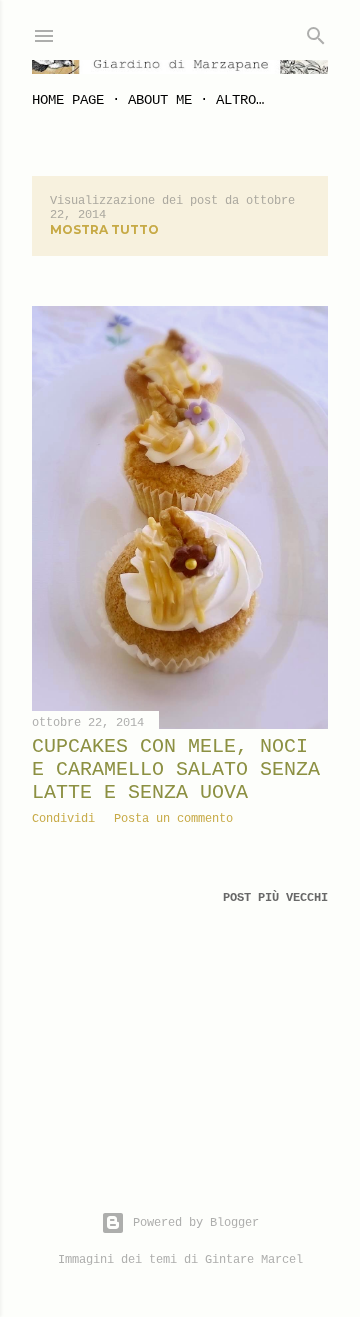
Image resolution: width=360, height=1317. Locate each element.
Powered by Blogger (196, 1223)
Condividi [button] (63, 819)
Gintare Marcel (254, 1260)
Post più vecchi (275, 898)
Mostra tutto (104, 229)
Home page (68, 100)
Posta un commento (173, 819)
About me (160, 100)
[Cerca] (316, 32)
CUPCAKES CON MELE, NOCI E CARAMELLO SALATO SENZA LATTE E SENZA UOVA (176, 769)
